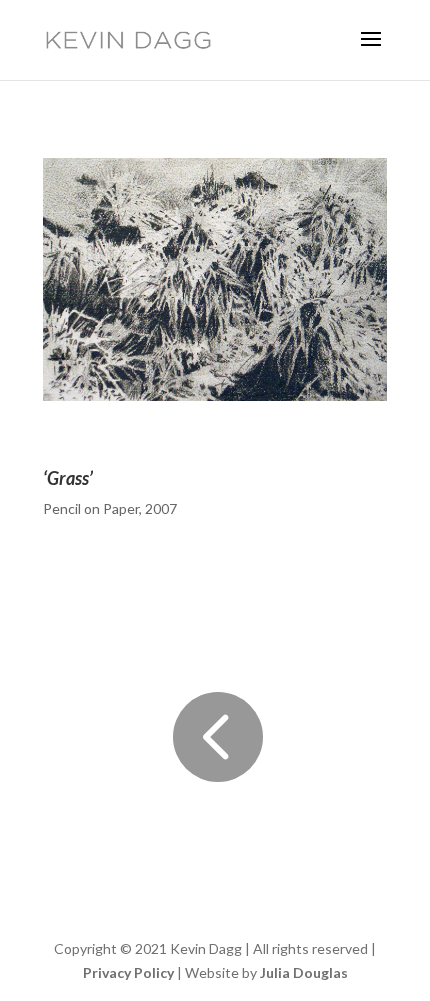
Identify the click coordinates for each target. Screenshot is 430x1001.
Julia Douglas (304, 972)
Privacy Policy (128, 972)
